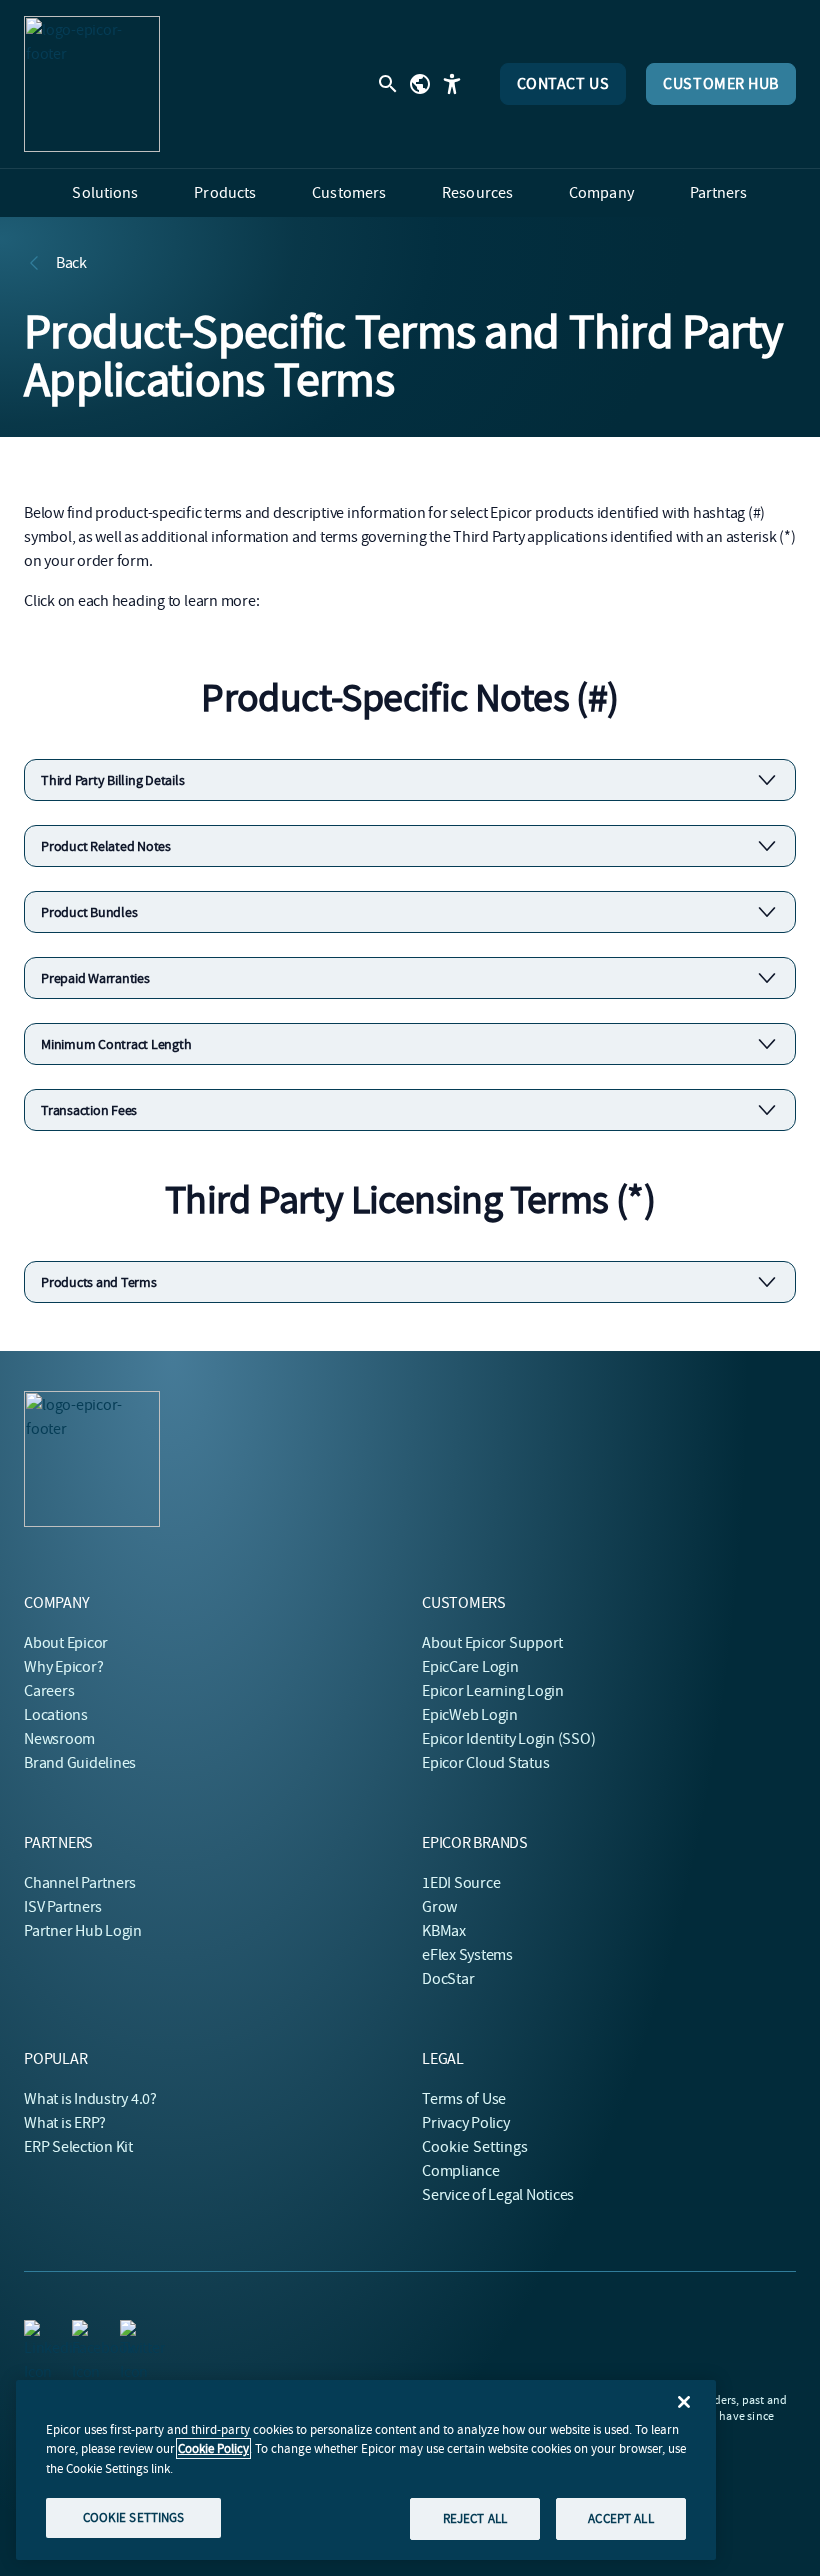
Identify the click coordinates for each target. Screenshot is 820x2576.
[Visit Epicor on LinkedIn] (36, 2332)
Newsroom (59, 1739)
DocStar (448, 1979)
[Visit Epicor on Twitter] (132, 2332)
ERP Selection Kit (78, 2147)
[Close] (684, 2402)
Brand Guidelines (80, 1763)
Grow (439, 1907)
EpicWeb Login (470, 1715)
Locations (56, 1715)
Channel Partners (80, 1883)
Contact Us (563, 84)
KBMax (444, 1931)
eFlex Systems (467, 1955)
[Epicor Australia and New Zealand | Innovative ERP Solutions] (92, 84)
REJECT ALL (475, 2518)
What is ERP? (65, 2123)
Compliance (461, 2171)
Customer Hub (721, 84)
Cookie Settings (475, 2147)
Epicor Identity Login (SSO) (509, 1739)
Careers (49, 1691)
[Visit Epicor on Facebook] (84, 2332)
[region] (366, 2470)
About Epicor (66, 1643)
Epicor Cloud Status (485, 1763)
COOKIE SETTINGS (134, 2517)
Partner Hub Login (83, 1931)
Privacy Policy (466, 2123)
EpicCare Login (470, 1667)
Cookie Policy (213, 2448)
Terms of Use (464, 2099)
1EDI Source (461, 1883)
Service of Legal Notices (498, 2195)
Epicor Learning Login (493, 1691)
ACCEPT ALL (620, 2518)
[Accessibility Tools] (452, 84)
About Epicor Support (492, 1643)
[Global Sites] (420, 84)
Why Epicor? (63, 1667)
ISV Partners (63, 1907)
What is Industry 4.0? (90, 2099)
